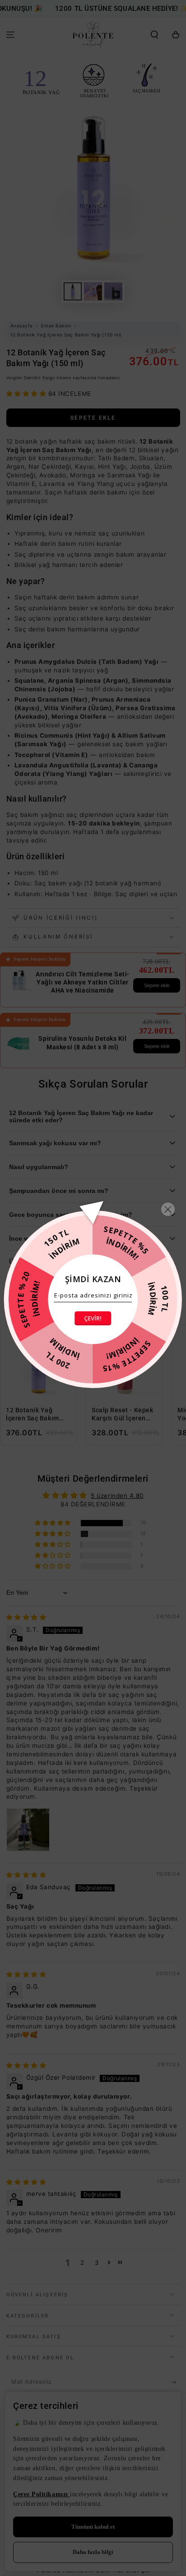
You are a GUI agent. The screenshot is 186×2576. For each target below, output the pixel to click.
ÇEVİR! (93, 1318)
